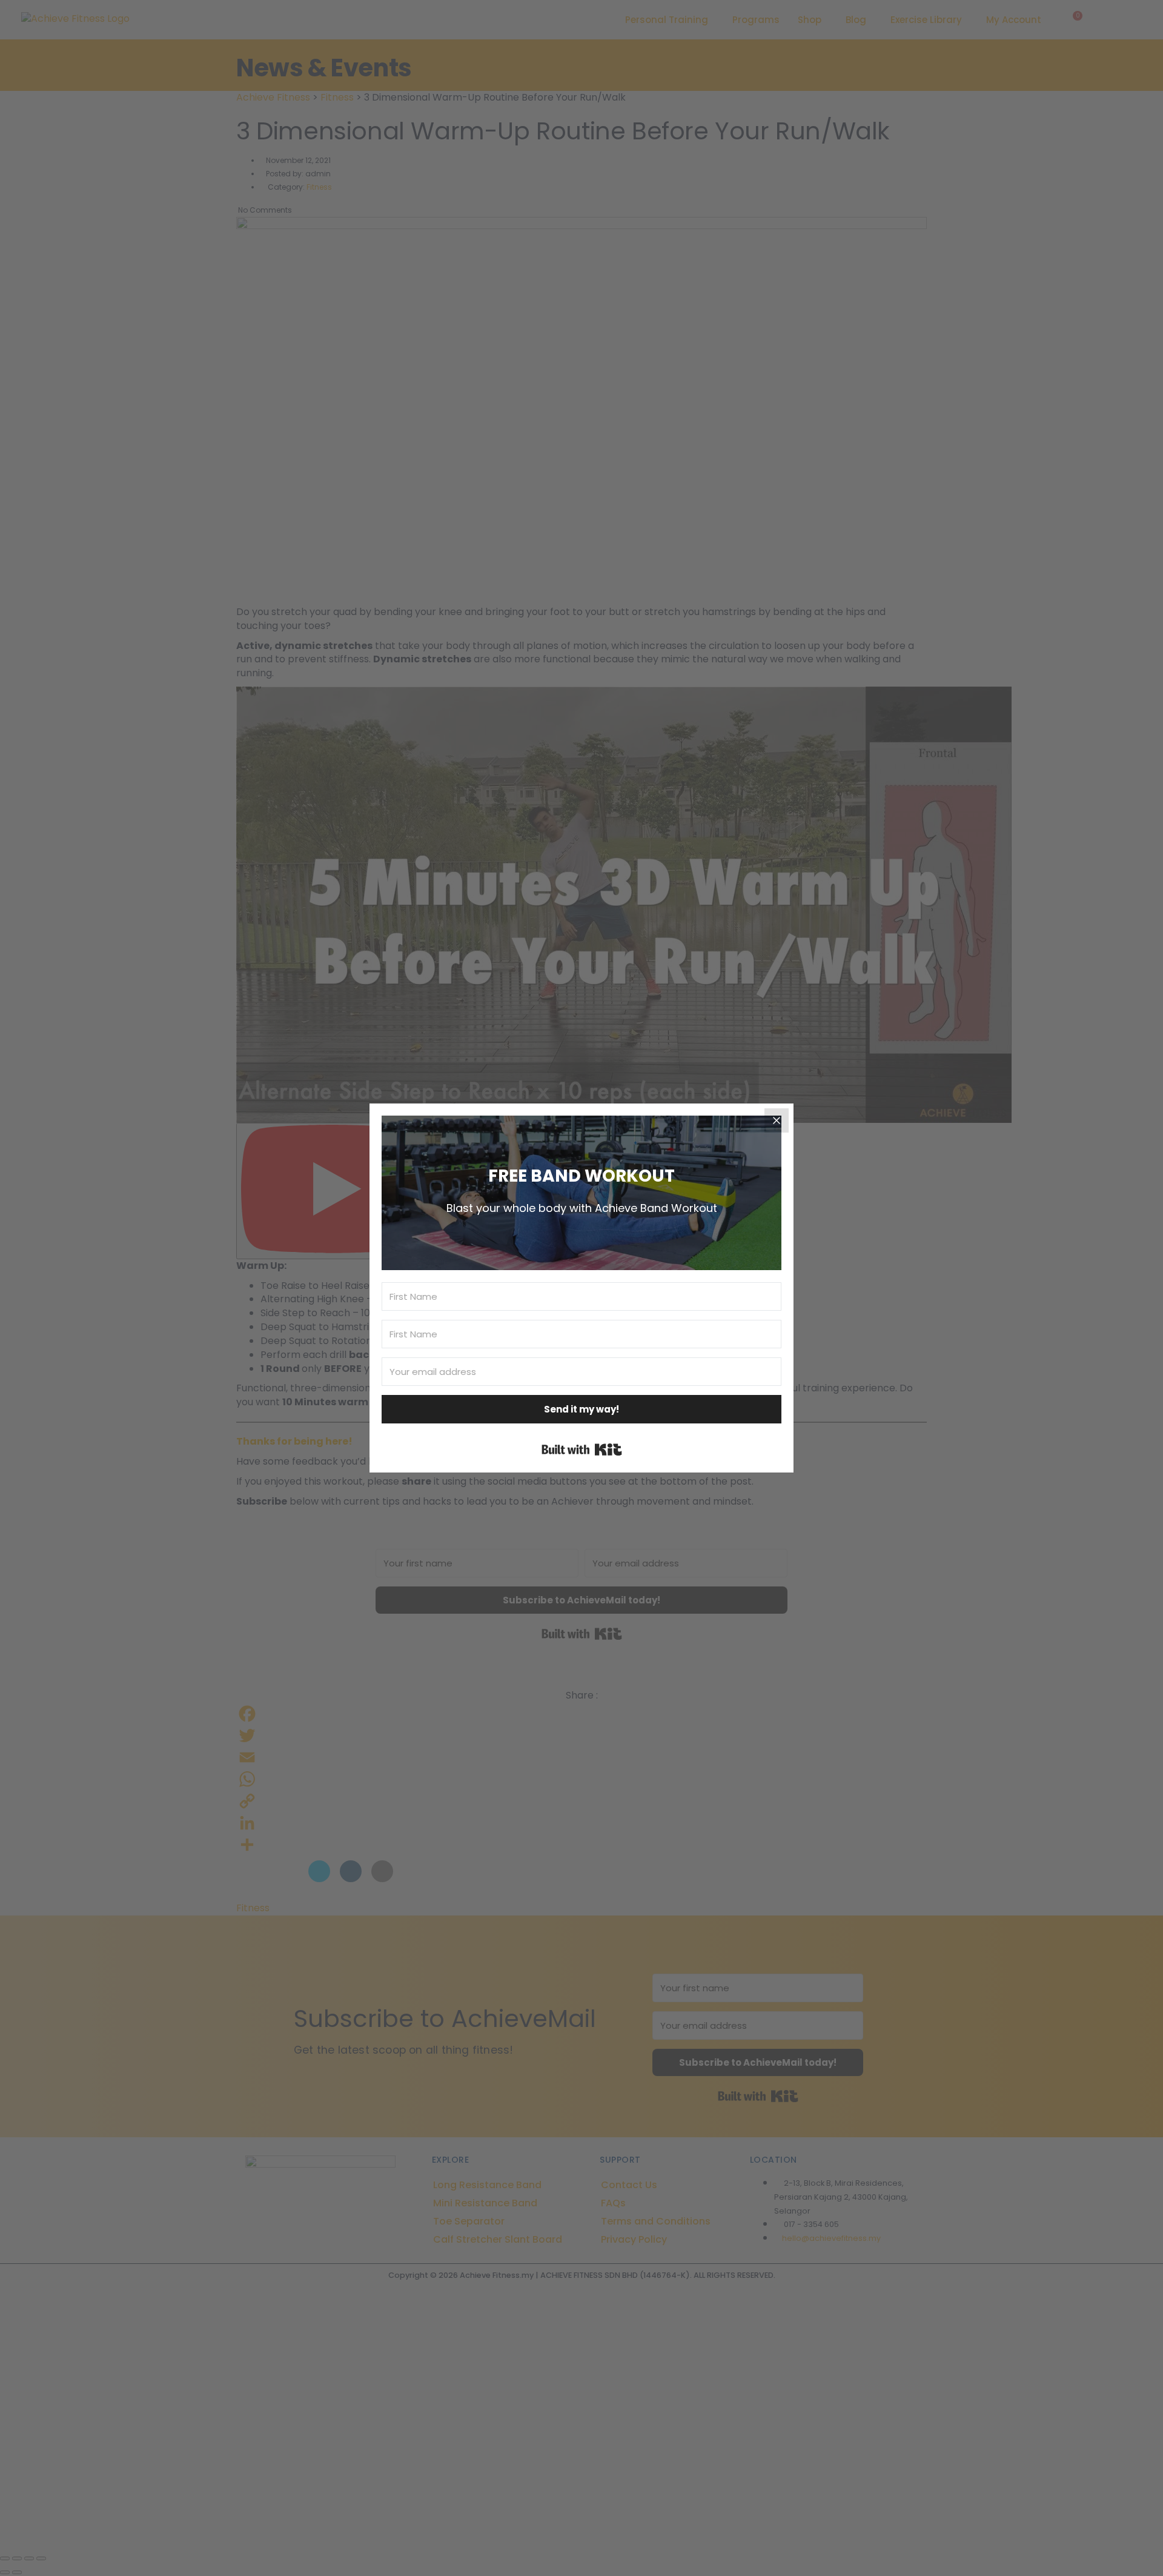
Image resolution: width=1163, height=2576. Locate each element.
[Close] (777, 1120)
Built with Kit (582, 1449)
